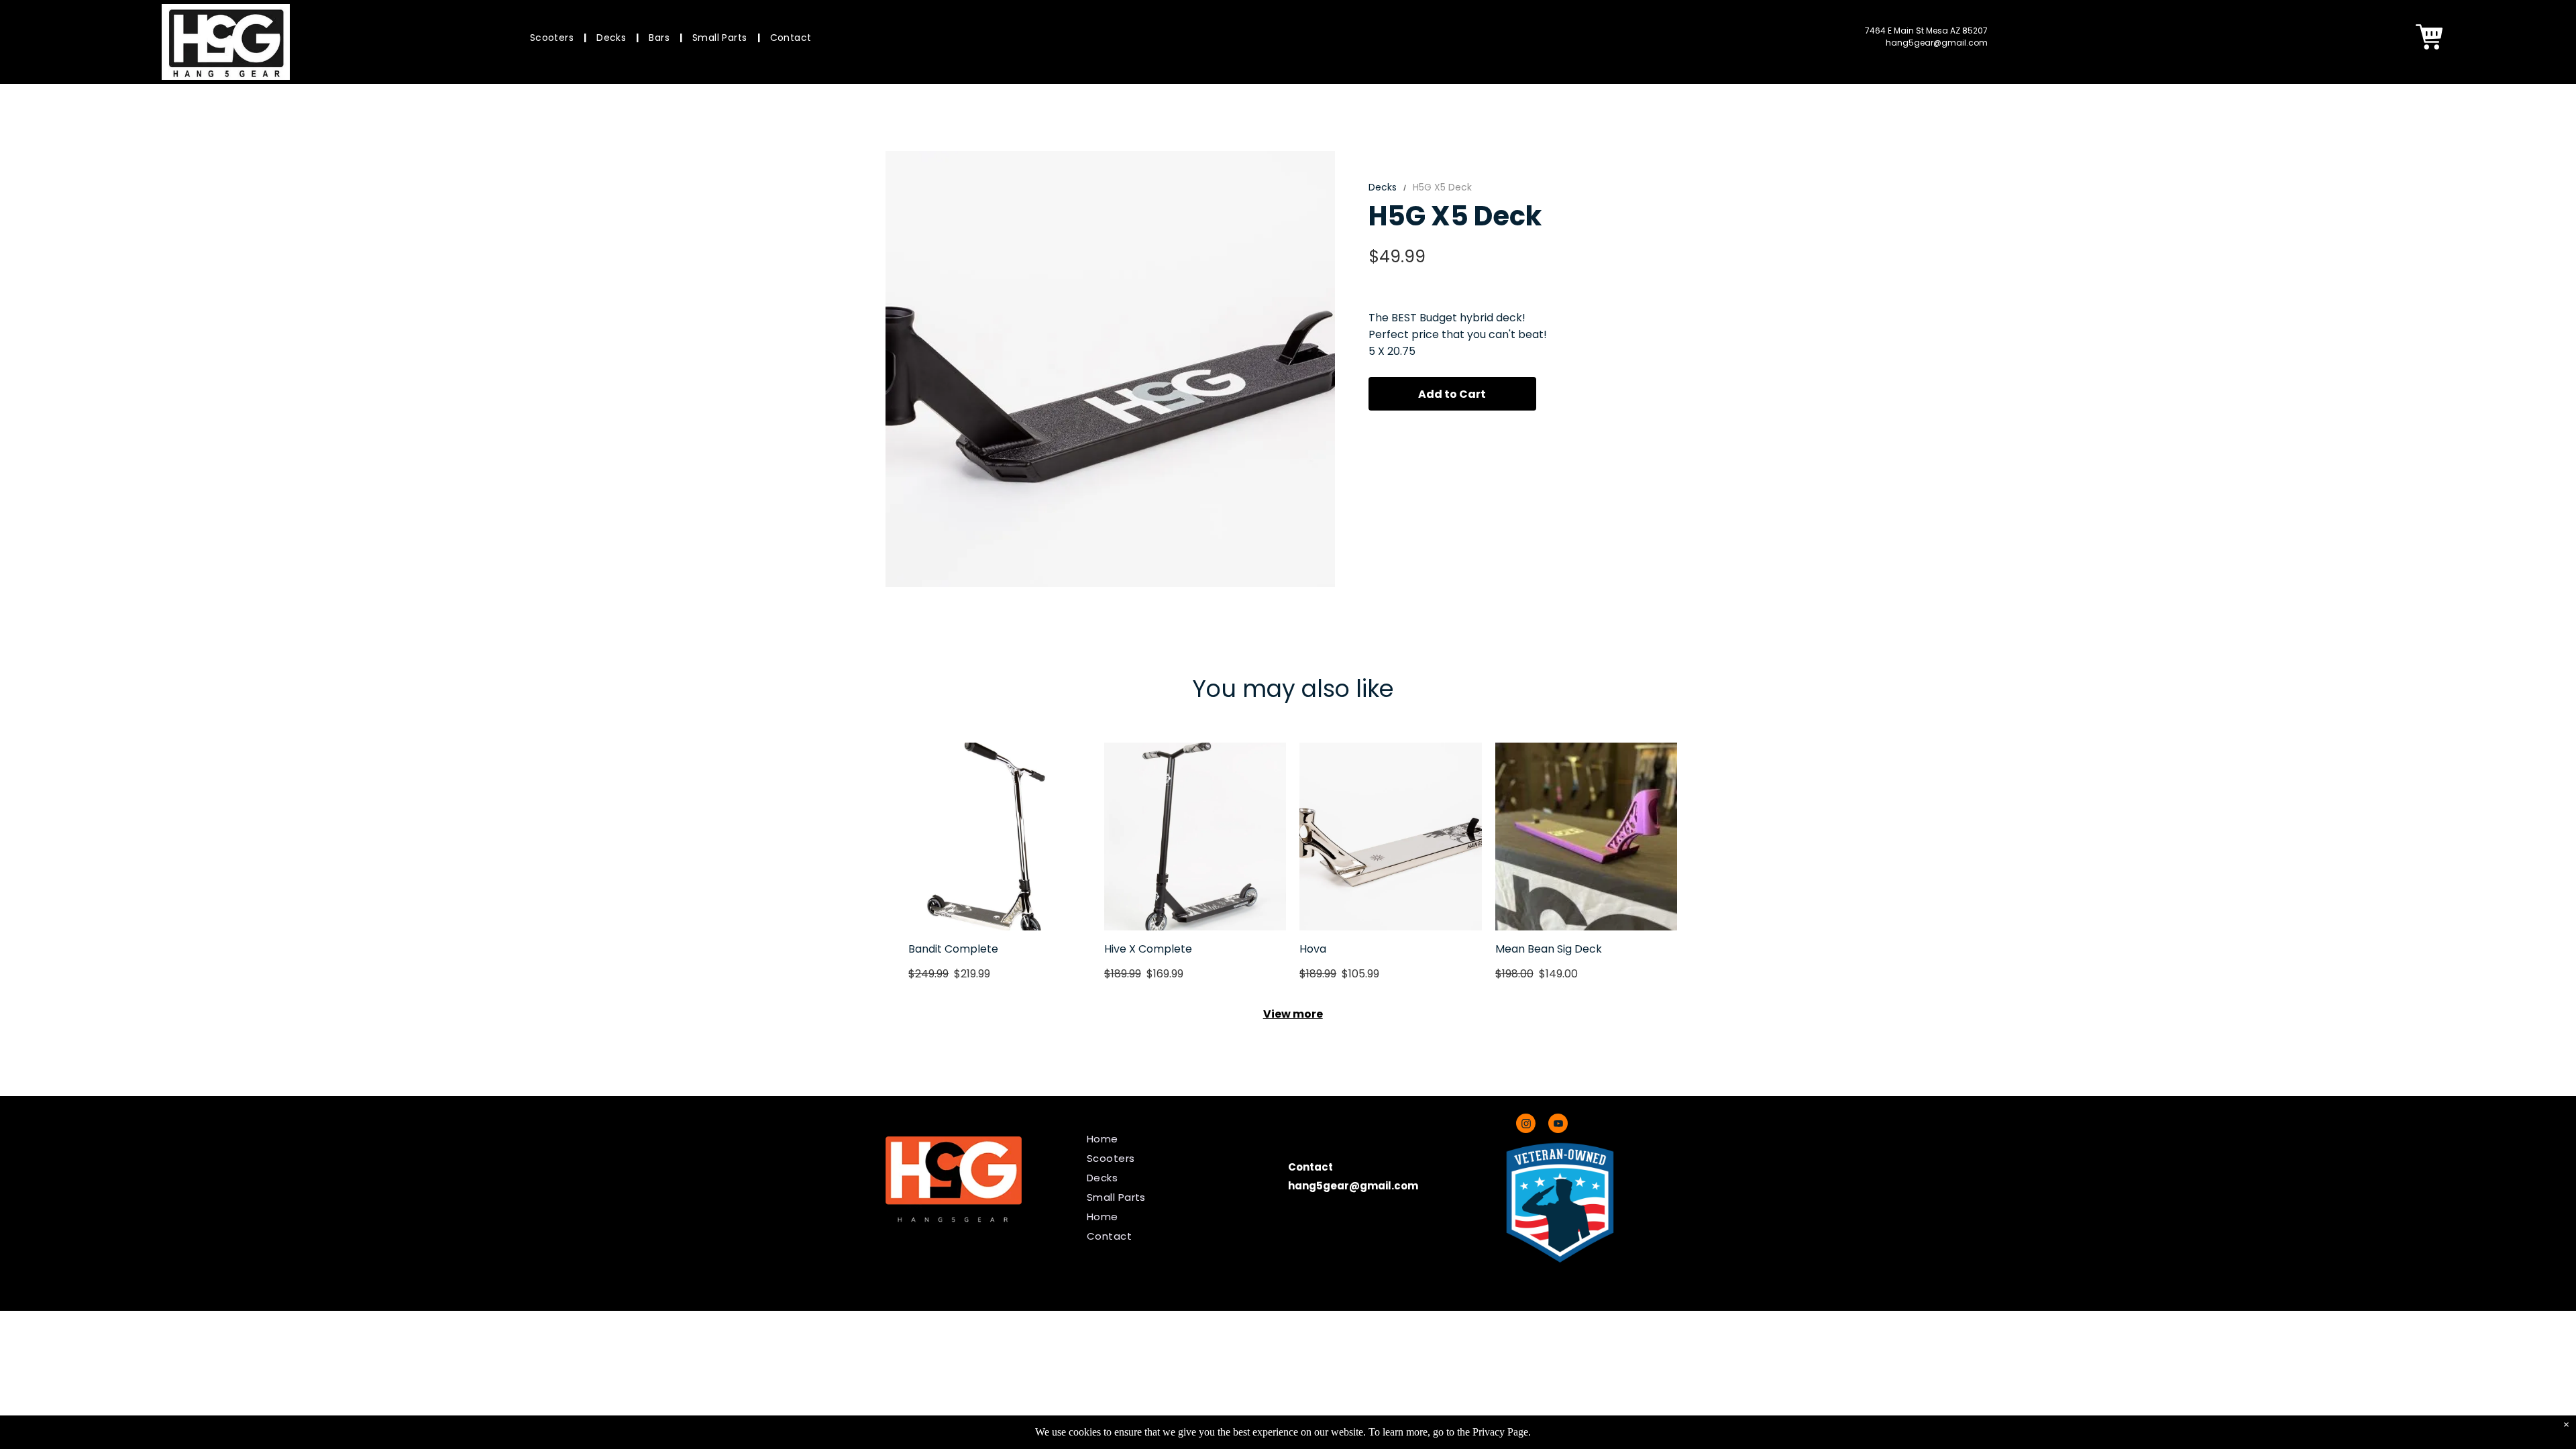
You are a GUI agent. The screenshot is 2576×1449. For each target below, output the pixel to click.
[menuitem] (553, 39)
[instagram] (1526, 1125)
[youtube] (1558, 1125)
